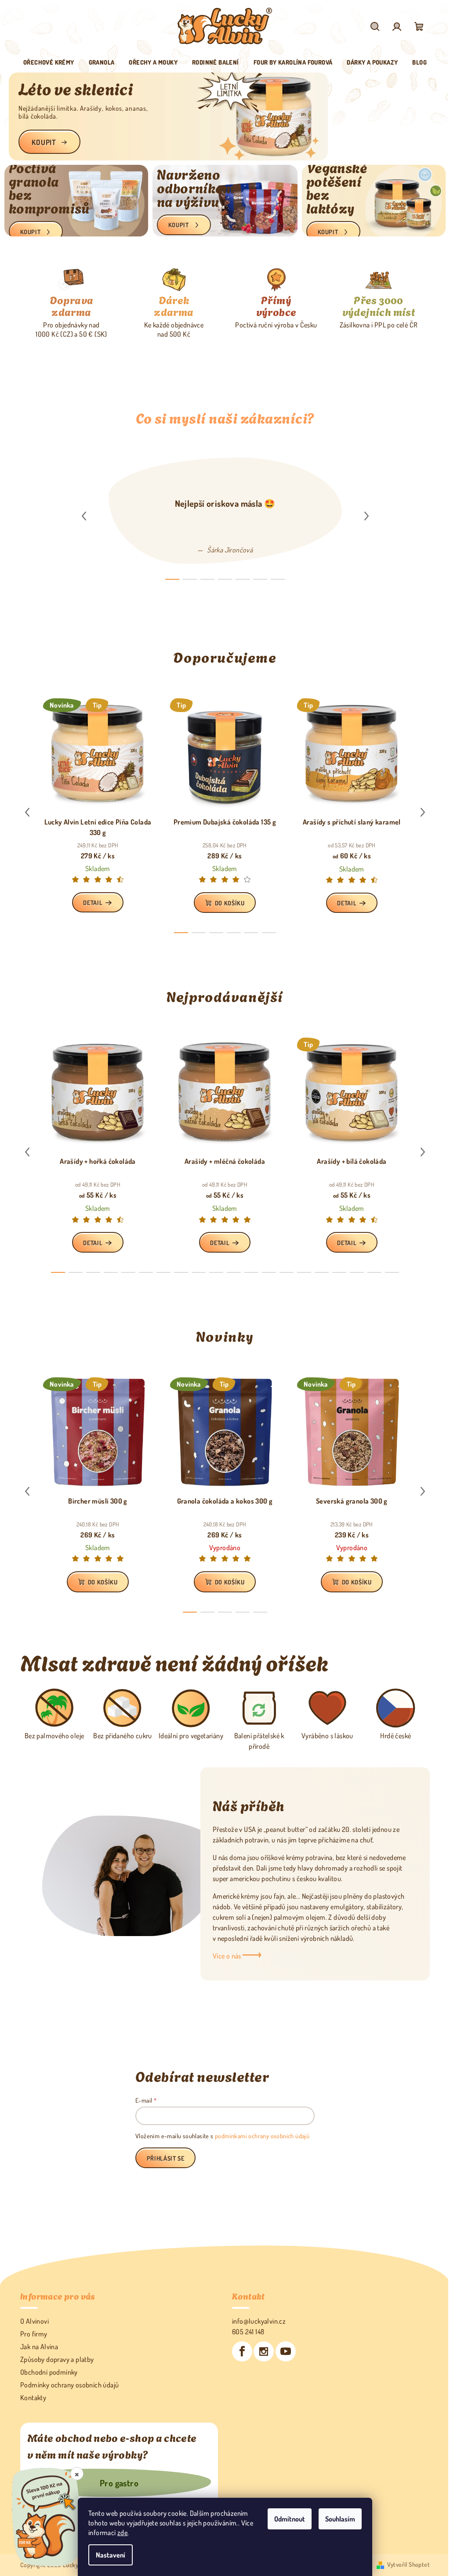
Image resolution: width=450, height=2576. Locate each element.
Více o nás (224, 1955)
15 (319, 1271)
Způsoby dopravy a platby (56, 2358)
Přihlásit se (162, 2157)
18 (371, 1271)
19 (389, 1271)
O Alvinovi (34, 2320)
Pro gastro (117, 2482)
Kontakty (32, 2396)
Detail (90, 901)
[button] (25, 116)
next (363, 515)
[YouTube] (282, 2350)
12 (266, 1271)
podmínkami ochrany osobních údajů (259, 2135)
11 (248, 1271)
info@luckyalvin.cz (256, 2320)
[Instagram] (261, 2350)
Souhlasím (337, 2519)
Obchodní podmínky (48, 2371)
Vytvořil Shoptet (405, 2563)
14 (301, 1271)
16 (336, 1271)
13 (283, 1271)
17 (354, 1271)
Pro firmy (33, 2333)
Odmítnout (287, 2519)
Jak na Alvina (38, 2345)
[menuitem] (46, 62)
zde (119, 2532)
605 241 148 (245, 2330)
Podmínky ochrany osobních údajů (69, 2383)
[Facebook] (239, 2350)
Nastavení (107, 2555)
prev (80, 515)
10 (231, 1271)
